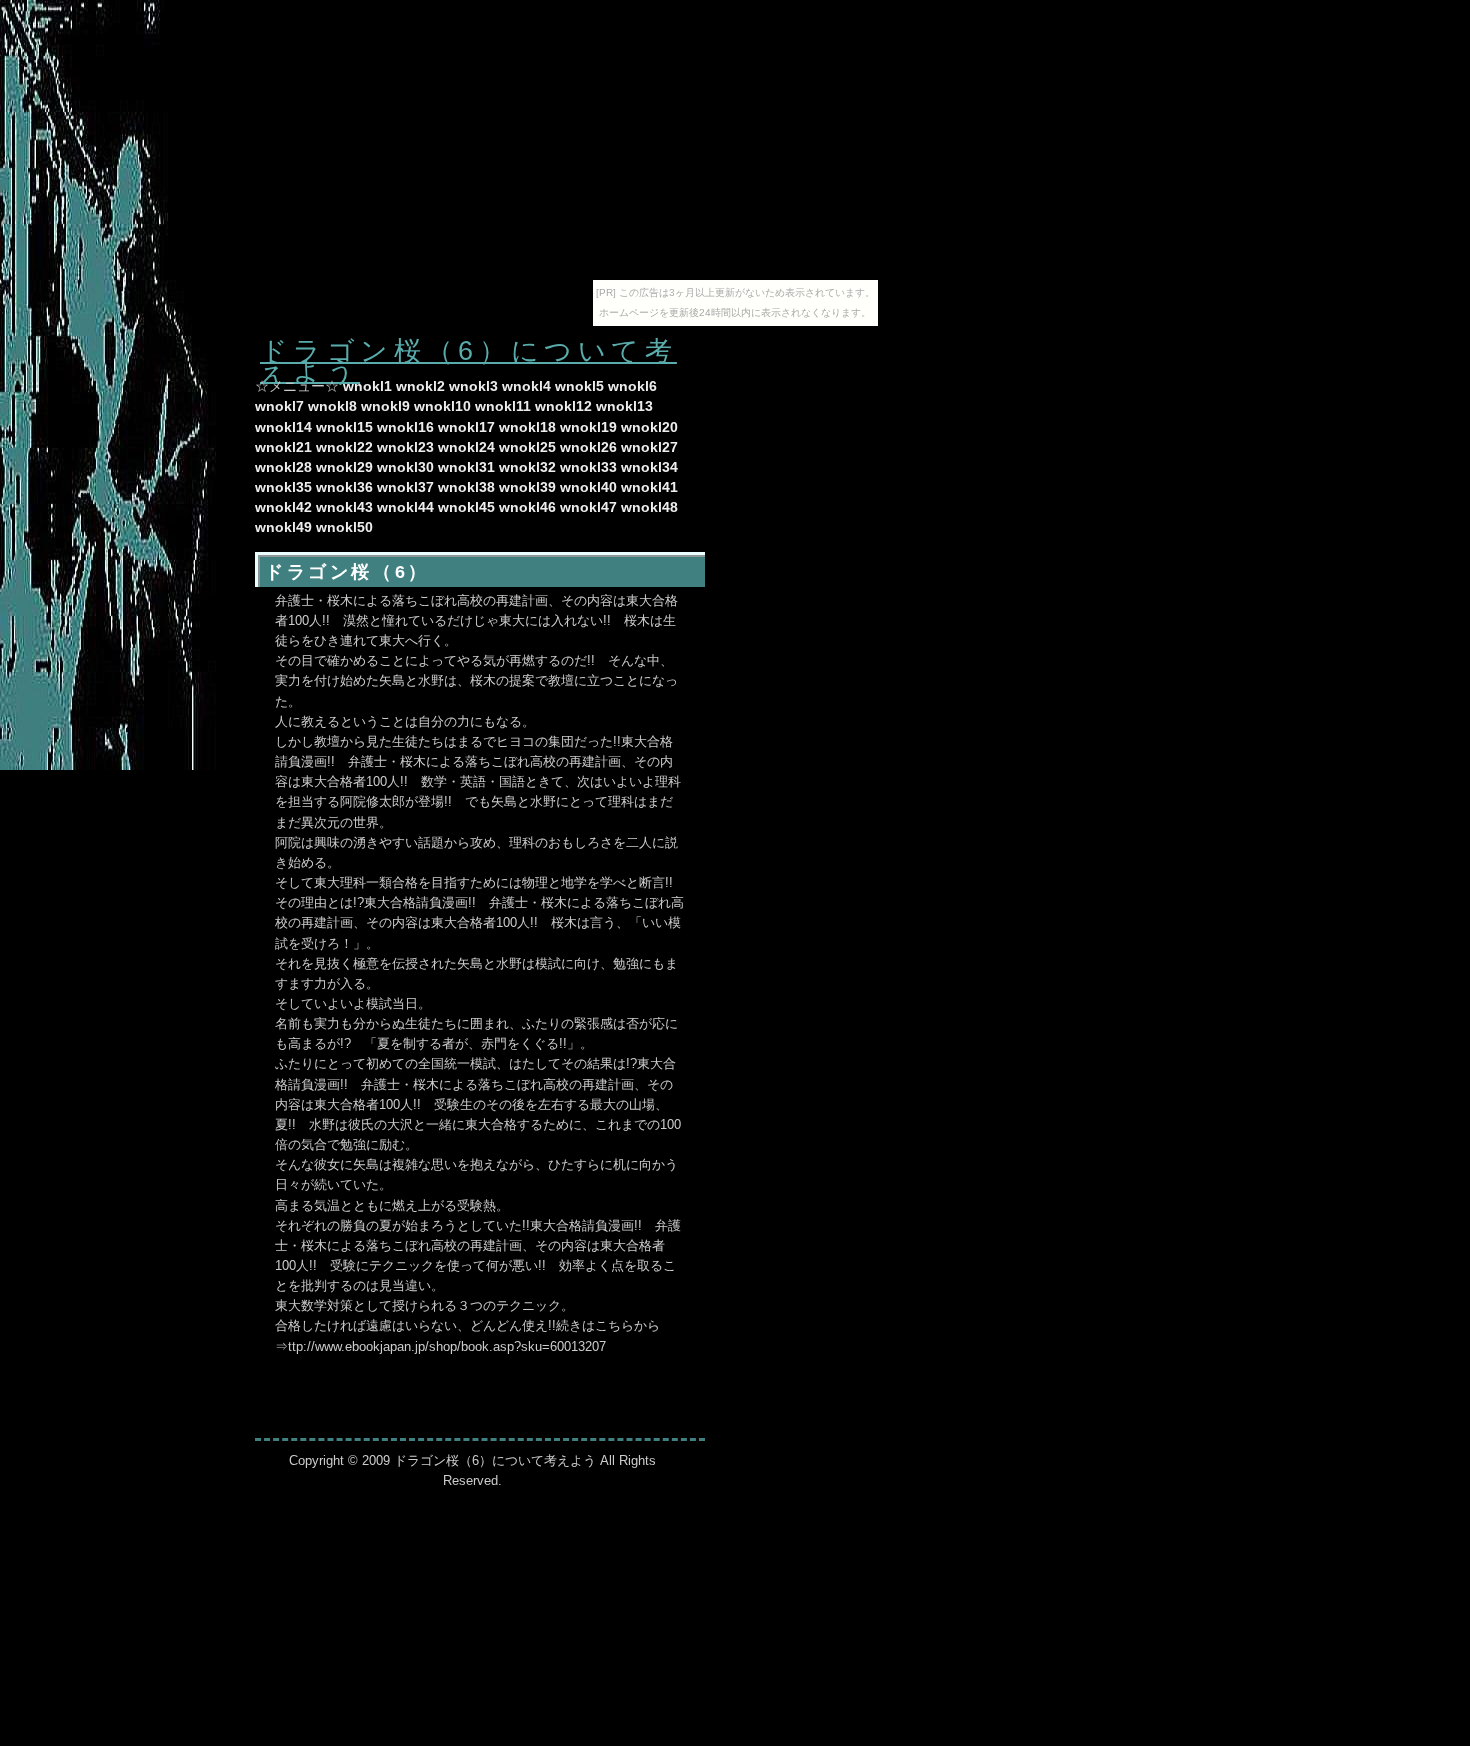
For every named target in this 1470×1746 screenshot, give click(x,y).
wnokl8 (332, 406)
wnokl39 (527, 487)
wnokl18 (527, 427)
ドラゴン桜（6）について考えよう (468, 361)
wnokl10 (442, 406)
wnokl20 (649, 427)
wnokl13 (624, 406)
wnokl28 (283, 467)
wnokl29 (344, 467)
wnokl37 (405, 487)
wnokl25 (527, 447)
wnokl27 (649, 447)
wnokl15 (344, 427)
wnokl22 (344, 447)
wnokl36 (344, 487)
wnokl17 (466, 427)
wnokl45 (466, 507)
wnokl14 (283, 427)
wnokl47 (588, 507)
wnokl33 (588, 467)
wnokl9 (385, 406)
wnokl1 (367, 386)
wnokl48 (649, 507)
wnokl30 (405, 467)
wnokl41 (649, 487)
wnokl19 (588, 427)
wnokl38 (466, 487)
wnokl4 (526, 386)
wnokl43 (344, 507)
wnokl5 (579, 386)
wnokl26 (588, 447)
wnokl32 (527, 467)
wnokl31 (466, 467)
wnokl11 (503, 406)
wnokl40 (588, 487)
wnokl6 (632, 386)
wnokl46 (527, 507)
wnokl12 (563, 406)
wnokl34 (649, 467)
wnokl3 (473, 386)
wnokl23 (405, 447)
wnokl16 (405, 427)
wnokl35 (283, 487)
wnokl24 (466, 447)
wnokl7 (279, 406)
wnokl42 (283, 507)
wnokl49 (283, 527)
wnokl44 (405, 507)
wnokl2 (420, 386)
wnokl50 (344, 527)
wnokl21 (283, 447)
